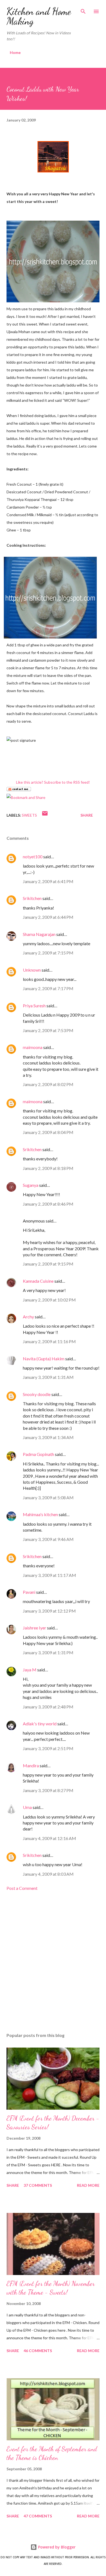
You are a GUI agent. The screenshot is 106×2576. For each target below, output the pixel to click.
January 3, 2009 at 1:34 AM (48, 1437)
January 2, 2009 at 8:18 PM (48, 1168)
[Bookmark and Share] (26, 797)
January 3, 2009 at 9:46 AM (48, 1539)
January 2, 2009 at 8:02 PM (48, 1084)
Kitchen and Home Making (39, 16)
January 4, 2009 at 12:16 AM (49, 1838)
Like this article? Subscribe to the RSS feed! (53, 782)
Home (15, 52)
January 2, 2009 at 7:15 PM (48, 953)
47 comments (38, 2516)
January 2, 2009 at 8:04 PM (48, 1132)
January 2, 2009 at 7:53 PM (48, 1030)
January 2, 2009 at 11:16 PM (49, 1341)
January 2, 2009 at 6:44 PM (48, 917)
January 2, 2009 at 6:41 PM (48, 881)
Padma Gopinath (38, 1454)
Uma (27, 1807)
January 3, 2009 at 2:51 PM (48, 1748)
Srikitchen (32, 898)
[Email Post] (45, 815)
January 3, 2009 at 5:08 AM (48, 1497)
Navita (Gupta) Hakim (44, 1359)
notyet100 (33, 857)
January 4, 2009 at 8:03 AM (48, 1874)
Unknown (32, 970)
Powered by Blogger (56, 2547)
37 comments (38, 2185)
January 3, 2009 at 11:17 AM (49, 1575)
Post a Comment (22, 1888)
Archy (28, 1317)
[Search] (83, 10)
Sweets (29, 815)
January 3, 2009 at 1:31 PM (48, 1652)
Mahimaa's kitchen (40, 1514)
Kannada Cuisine (38, 1281)
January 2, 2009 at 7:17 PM (48, 988)
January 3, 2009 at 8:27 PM (48, 1790)
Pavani (29, 1592)
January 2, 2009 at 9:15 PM (48, 1264)
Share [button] (87, 815)
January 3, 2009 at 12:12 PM (49, 1611)
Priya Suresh (34, 1006)
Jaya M (30, 1670)
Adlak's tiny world (40, 1724)
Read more (88, 2185)
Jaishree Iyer (35, 1628)
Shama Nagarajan (39, 934)
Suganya (31, 1185)
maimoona (33, 1047)
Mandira (31, 1766)
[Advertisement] (53, 1962)
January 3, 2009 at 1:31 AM (48, 1377)
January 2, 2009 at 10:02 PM (49, 1300)
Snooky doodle (37, 1394)
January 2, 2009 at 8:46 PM (48, 1204)
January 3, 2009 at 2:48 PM (48, 1707)
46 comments (38, 2351)
